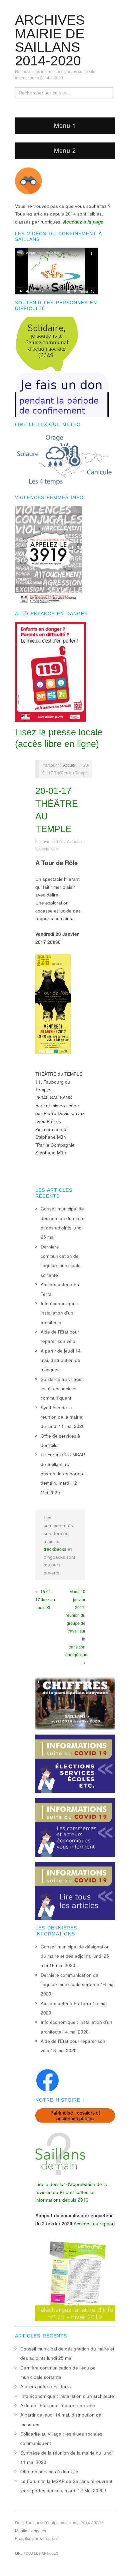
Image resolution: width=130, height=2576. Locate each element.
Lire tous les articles (37, 2553)
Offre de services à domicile (49, 2471)
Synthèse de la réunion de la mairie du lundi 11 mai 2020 (63, 1417)
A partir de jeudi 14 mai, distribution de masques (61, 1360)
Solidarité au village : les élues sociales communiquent (62, 1389)
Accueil (70, 765)
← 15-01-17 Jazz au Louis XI (45, 1599)
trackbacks (55, 1549)
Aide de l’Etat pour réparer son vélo (58, 2405)
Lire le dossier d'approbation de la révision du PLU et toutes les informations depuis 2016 (71, 2192)
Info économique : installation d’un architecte (59, 1313)
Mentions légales (30, 2531)
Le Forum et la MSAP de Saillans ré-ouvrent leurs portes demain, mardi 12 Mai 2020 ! (63, 1473)
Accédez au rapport (94, 2224)
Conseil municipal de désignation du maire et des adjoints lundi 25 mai (75, 1956)
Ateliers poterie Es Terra (66, 2003)
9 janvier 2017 (49, 841)
